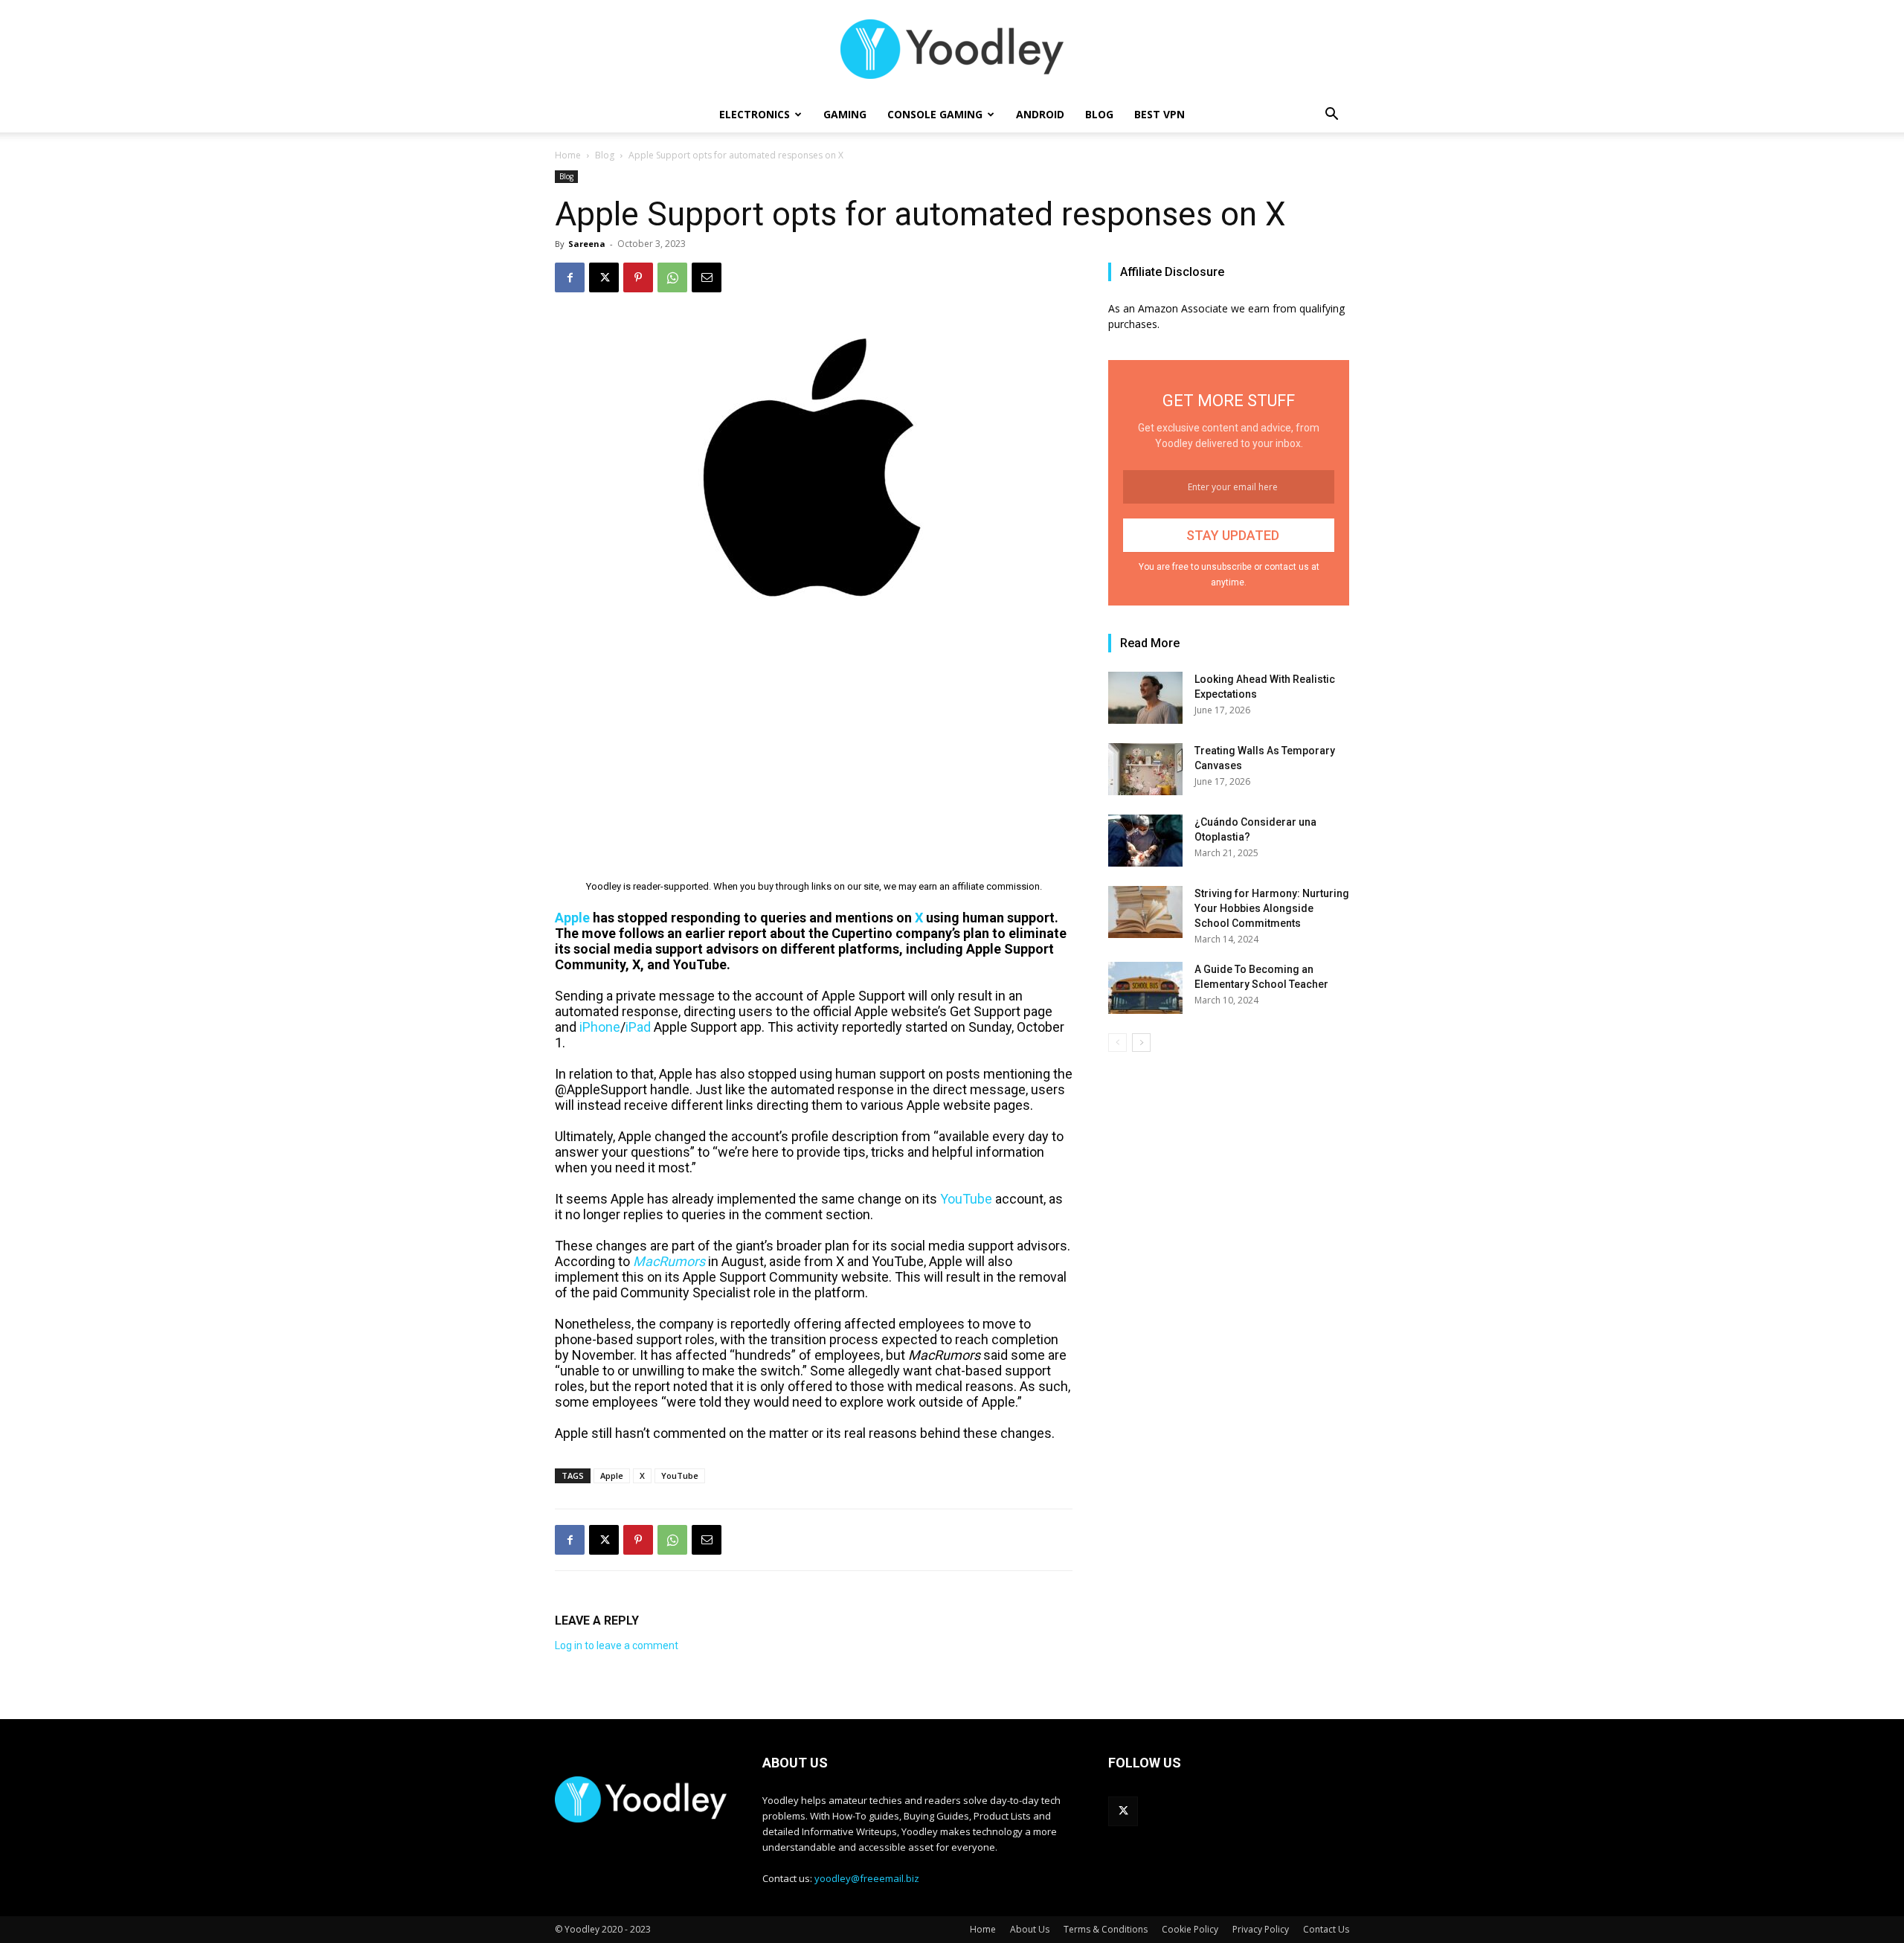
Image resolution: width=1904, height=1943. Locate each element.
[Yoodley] (952, 49)
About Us (1030, 1929)
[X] (604, 277)
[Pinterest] (638, 277)
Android (1040, 114)
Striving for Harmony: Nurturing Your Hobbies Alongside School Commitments (1272, 908)
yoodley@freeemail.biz (867, 1878)
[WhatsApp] (672, 277)
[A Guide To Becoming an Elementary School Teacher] (1145, 988)
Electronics (755, 114)
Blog (1099, 114)
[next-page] (1141, 1043)
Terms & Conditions (1106, 1929)
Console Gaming (935, 114)
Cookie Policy (1190, 1929)
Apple (612, 1475)
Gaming (845, 114)
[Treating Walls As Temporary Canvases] (1145, 769)
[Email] (707, 277)
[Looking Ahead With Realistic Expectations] (1145, 698)
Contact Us (1326, 1929)
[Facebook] (570, 277)
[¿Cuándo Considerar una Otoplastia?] (1145, 841)
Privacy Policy (1261, 1929)
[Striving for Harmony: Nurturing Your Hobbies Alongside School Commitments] (1145, 912)
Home (568, 155)
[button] (1331, 116)
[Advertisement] (814, 735)
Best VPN (1160, 114)
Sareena (587, 244)
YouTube (680, 1475)
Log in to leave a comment (617, 1645)
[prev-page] (1117, 1043)
